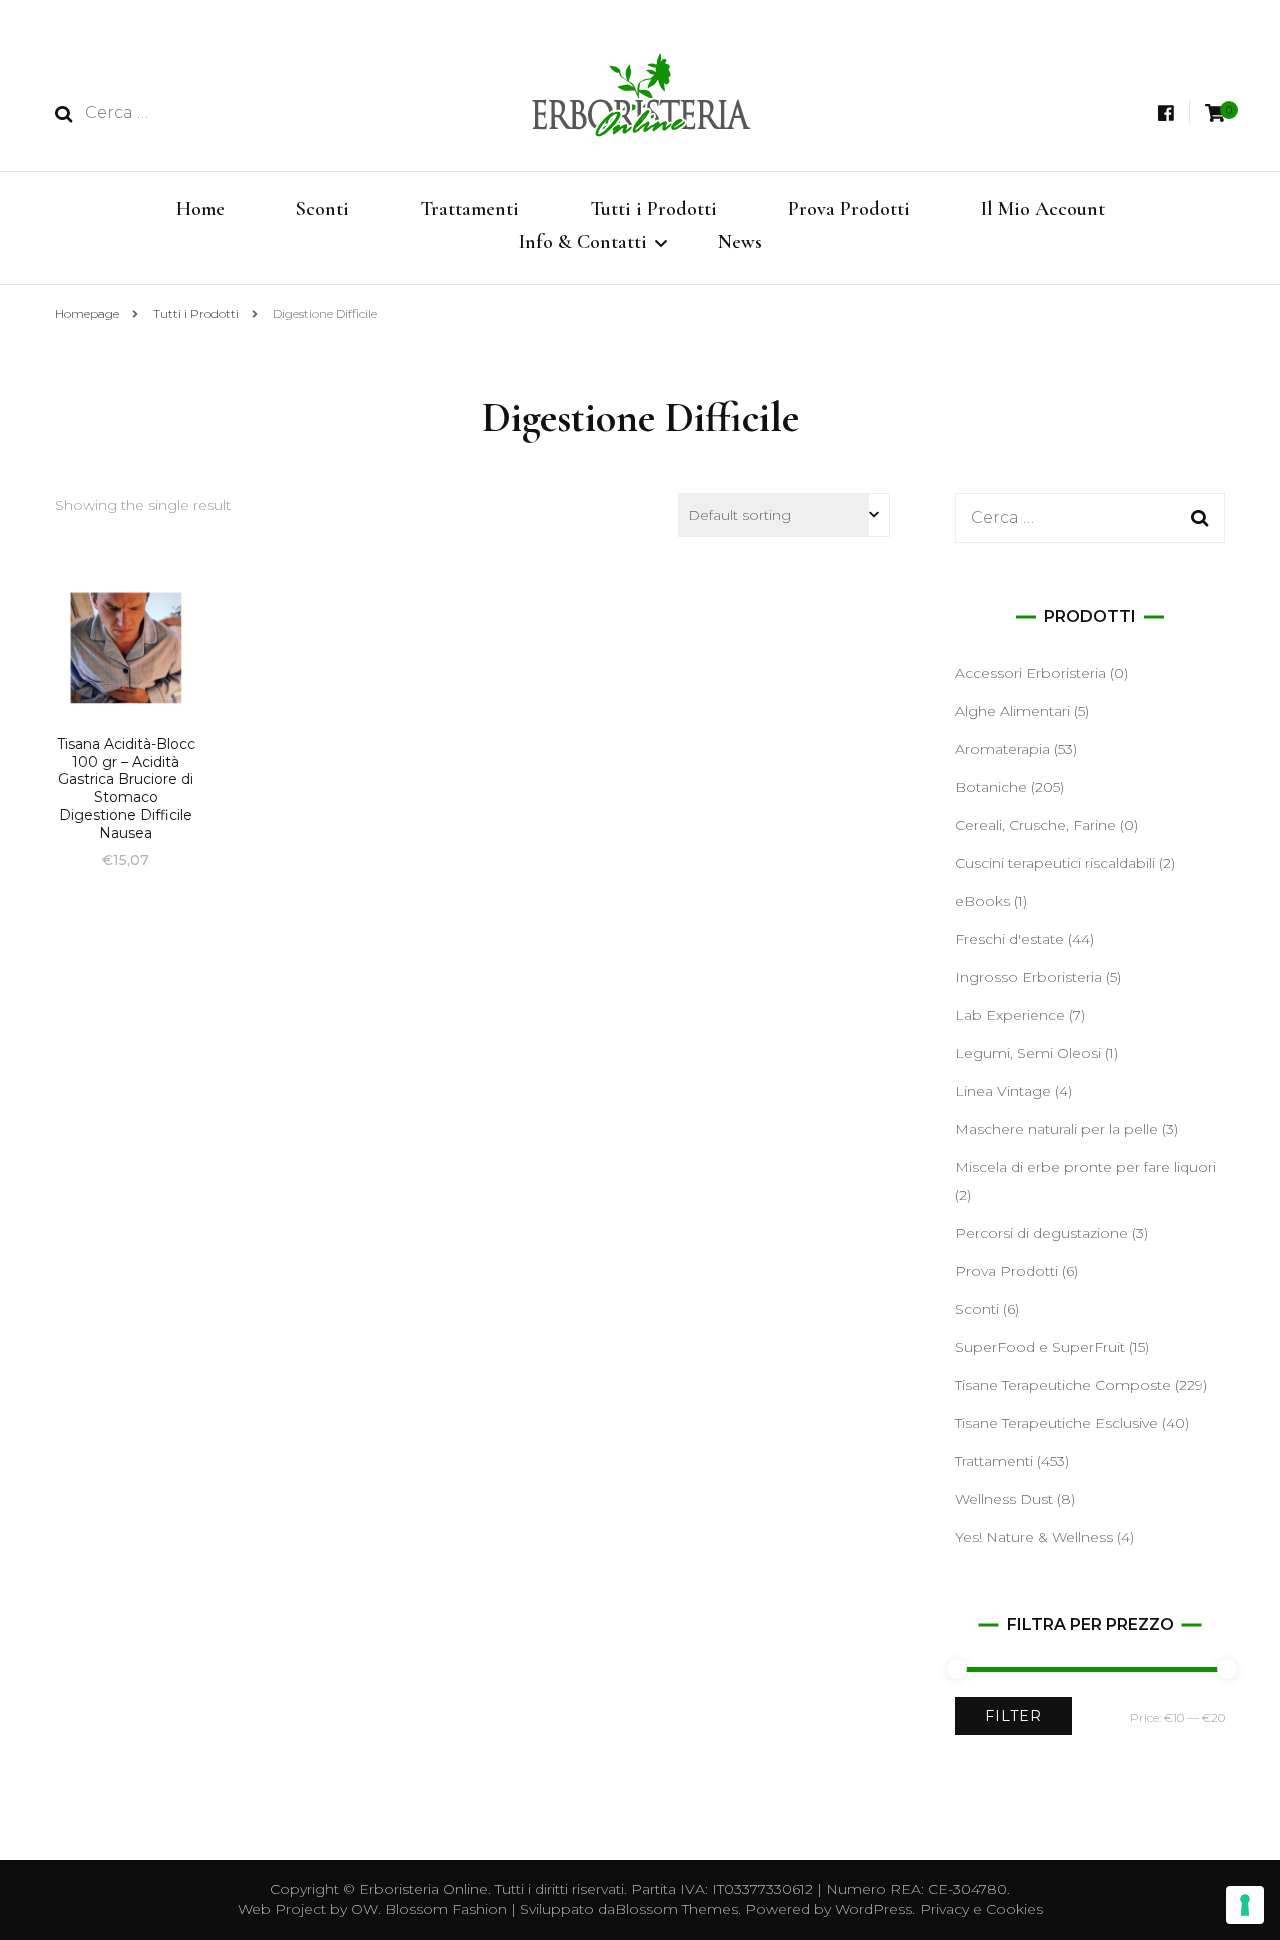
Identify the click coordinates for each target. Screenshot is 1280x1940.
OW (364, 1909)
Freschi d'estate (1009, 939)
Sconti (322, 209)
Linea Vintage (1003, 1091)
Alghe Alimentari (1012, 711)
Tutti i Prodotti (653, 209)
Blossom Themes (676, 1909)
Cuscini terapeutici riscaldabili (1055, 863)
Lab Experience (1010, 1015)
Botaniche (991, 787)
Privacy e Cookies (981, 1909)
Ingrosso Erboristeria (1028, 977)
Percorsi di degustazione (1041, 1233)
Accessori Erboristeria (1030, 673)
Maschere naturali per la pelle (1056, 1129)
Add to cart (126, 685)
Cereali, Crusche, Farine (1035, 825)
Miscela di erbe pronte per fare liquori (1085, 1167)
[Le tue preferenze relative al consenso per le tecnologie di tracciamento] (1245, 1905)
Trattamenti (469, 209)
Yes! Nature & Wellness (1034, 1537)
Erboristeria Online (423, 1889)
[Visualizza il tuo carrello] (1215, 113)
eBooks (982, 901)
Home (200, 209)
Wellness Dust (1004, 1499)
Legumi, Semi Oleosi (1028, 1053)
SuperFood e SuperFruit (1040, 1347)
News (740, 242)
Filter (1013, 1716)
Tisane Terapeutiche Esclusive (1056, 1423)
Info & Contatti (583, 242)
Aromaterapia (1002, 749)
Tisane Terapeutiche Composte (1063, 1385)
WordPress (873, 1909)
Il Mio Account (1043, 209)
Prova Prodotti (849, 209)
